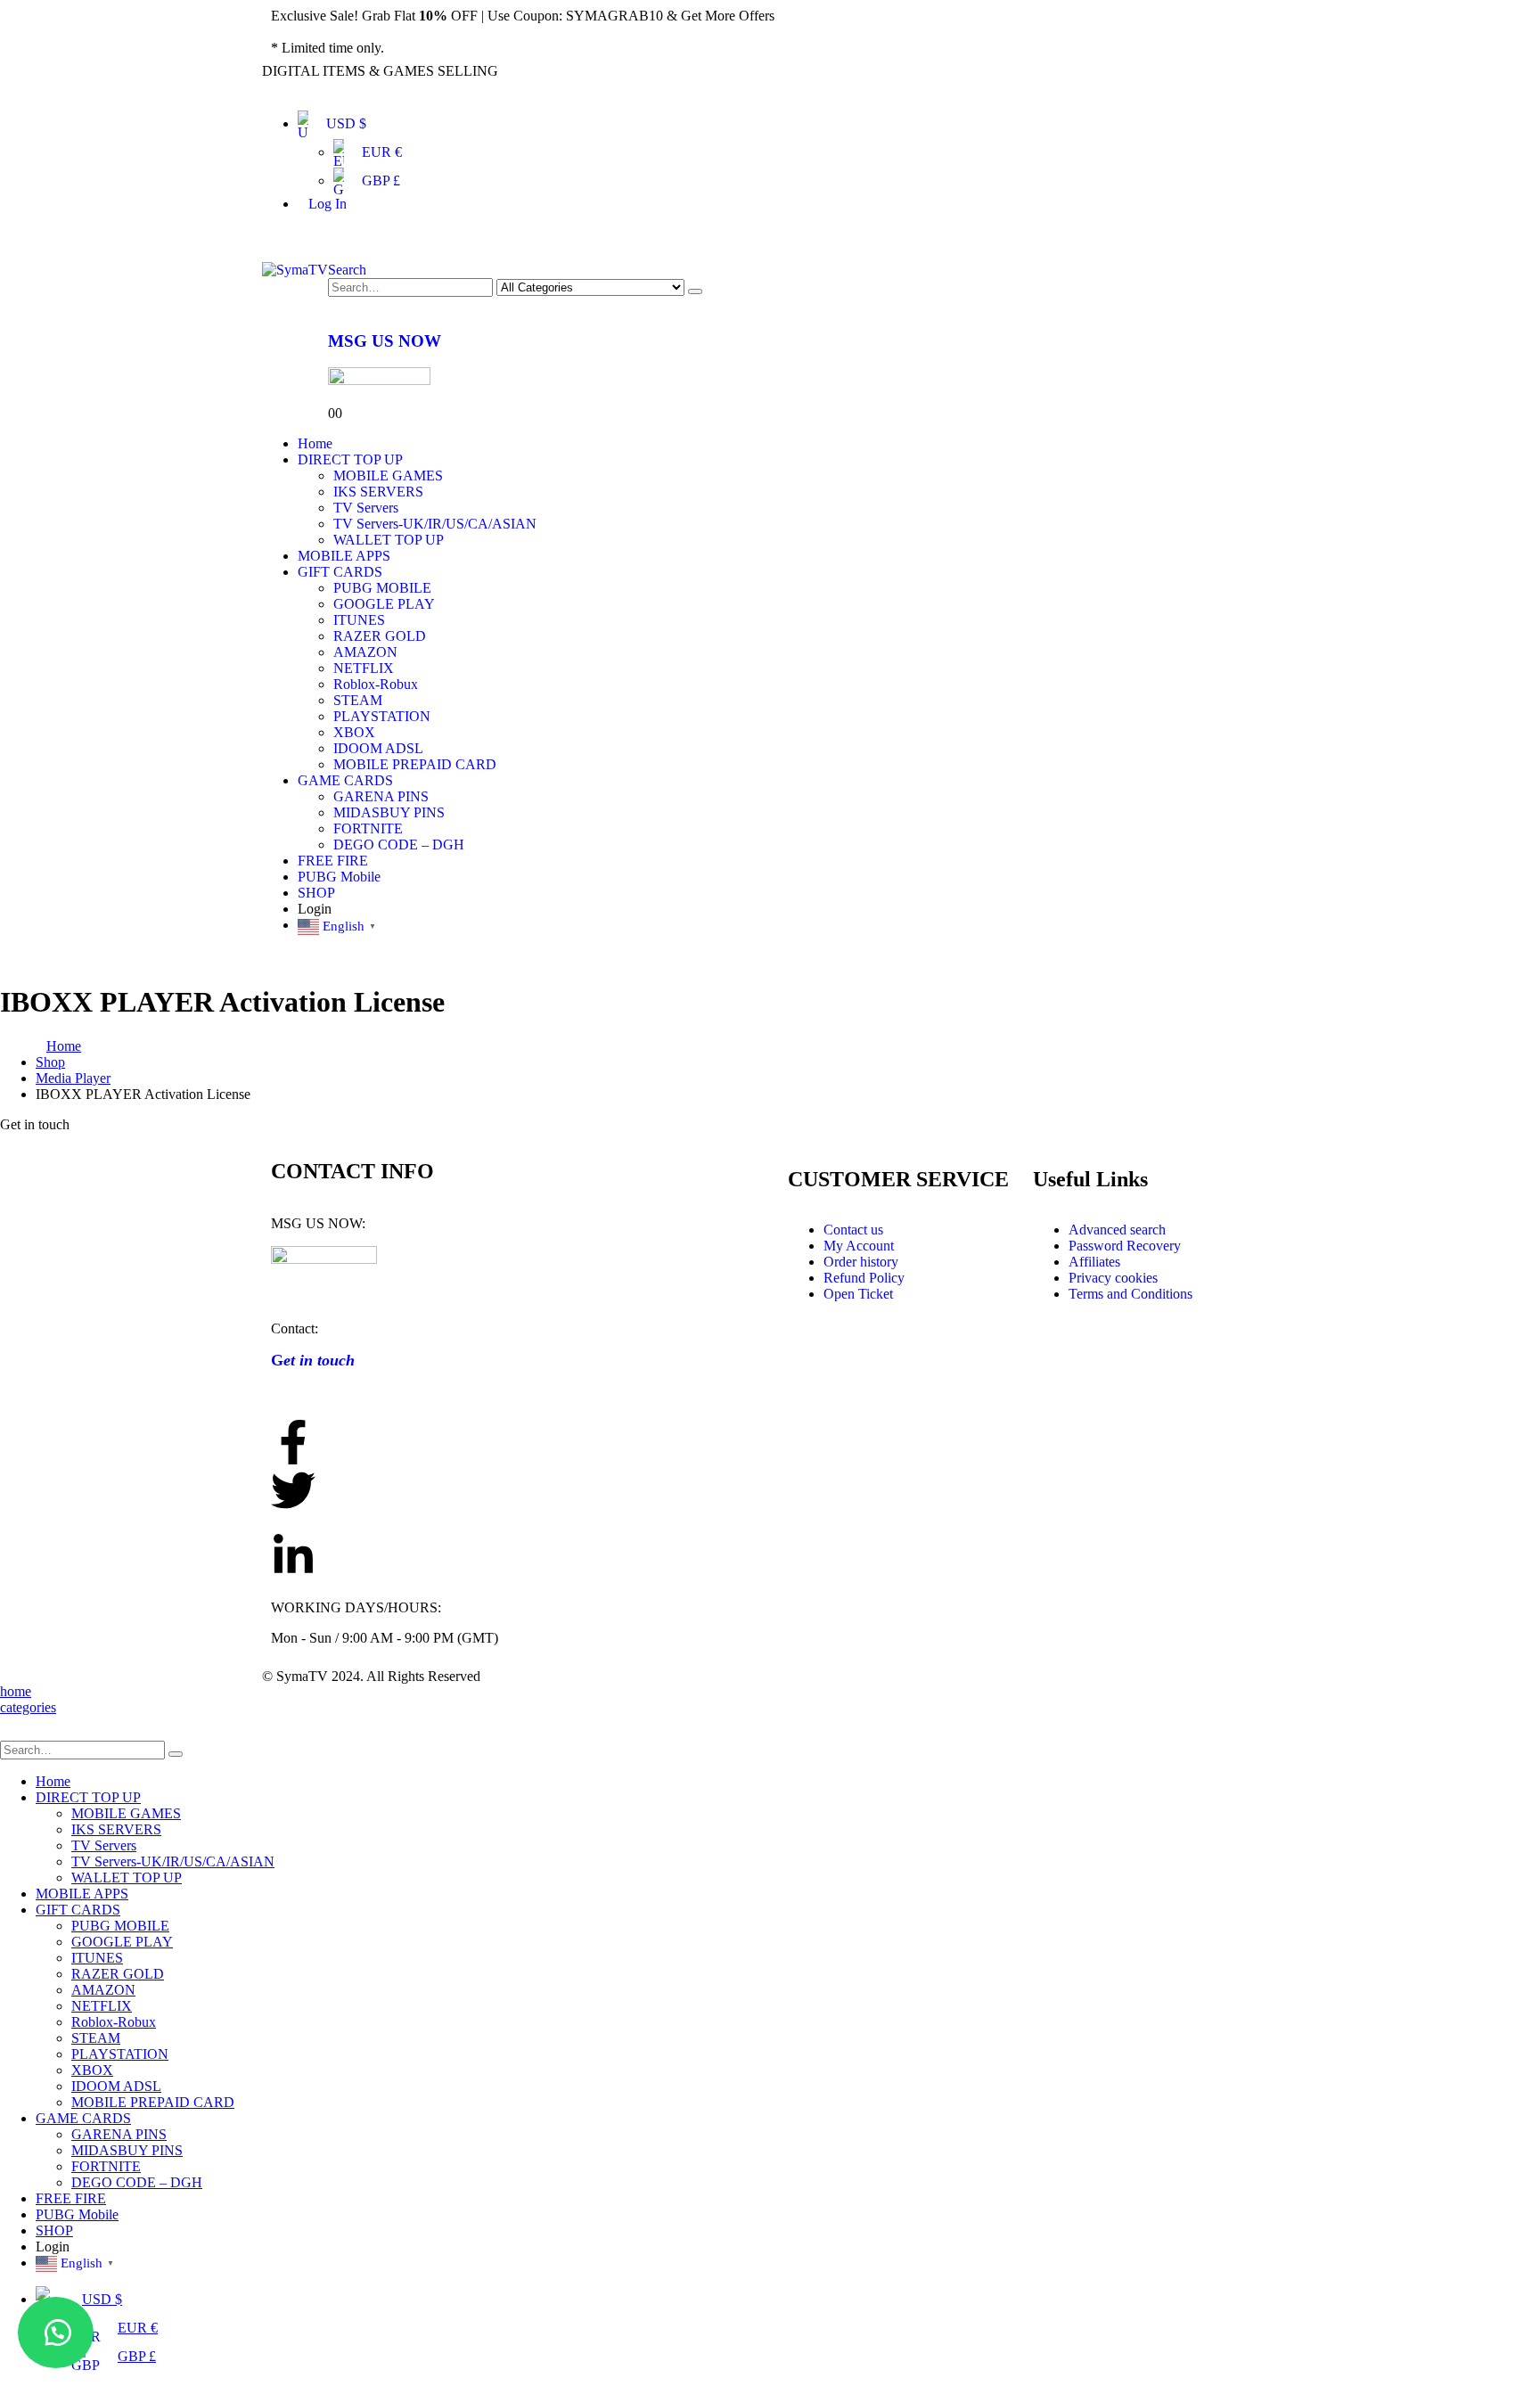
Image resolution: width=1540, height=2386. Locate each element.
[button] (56, 2333)
